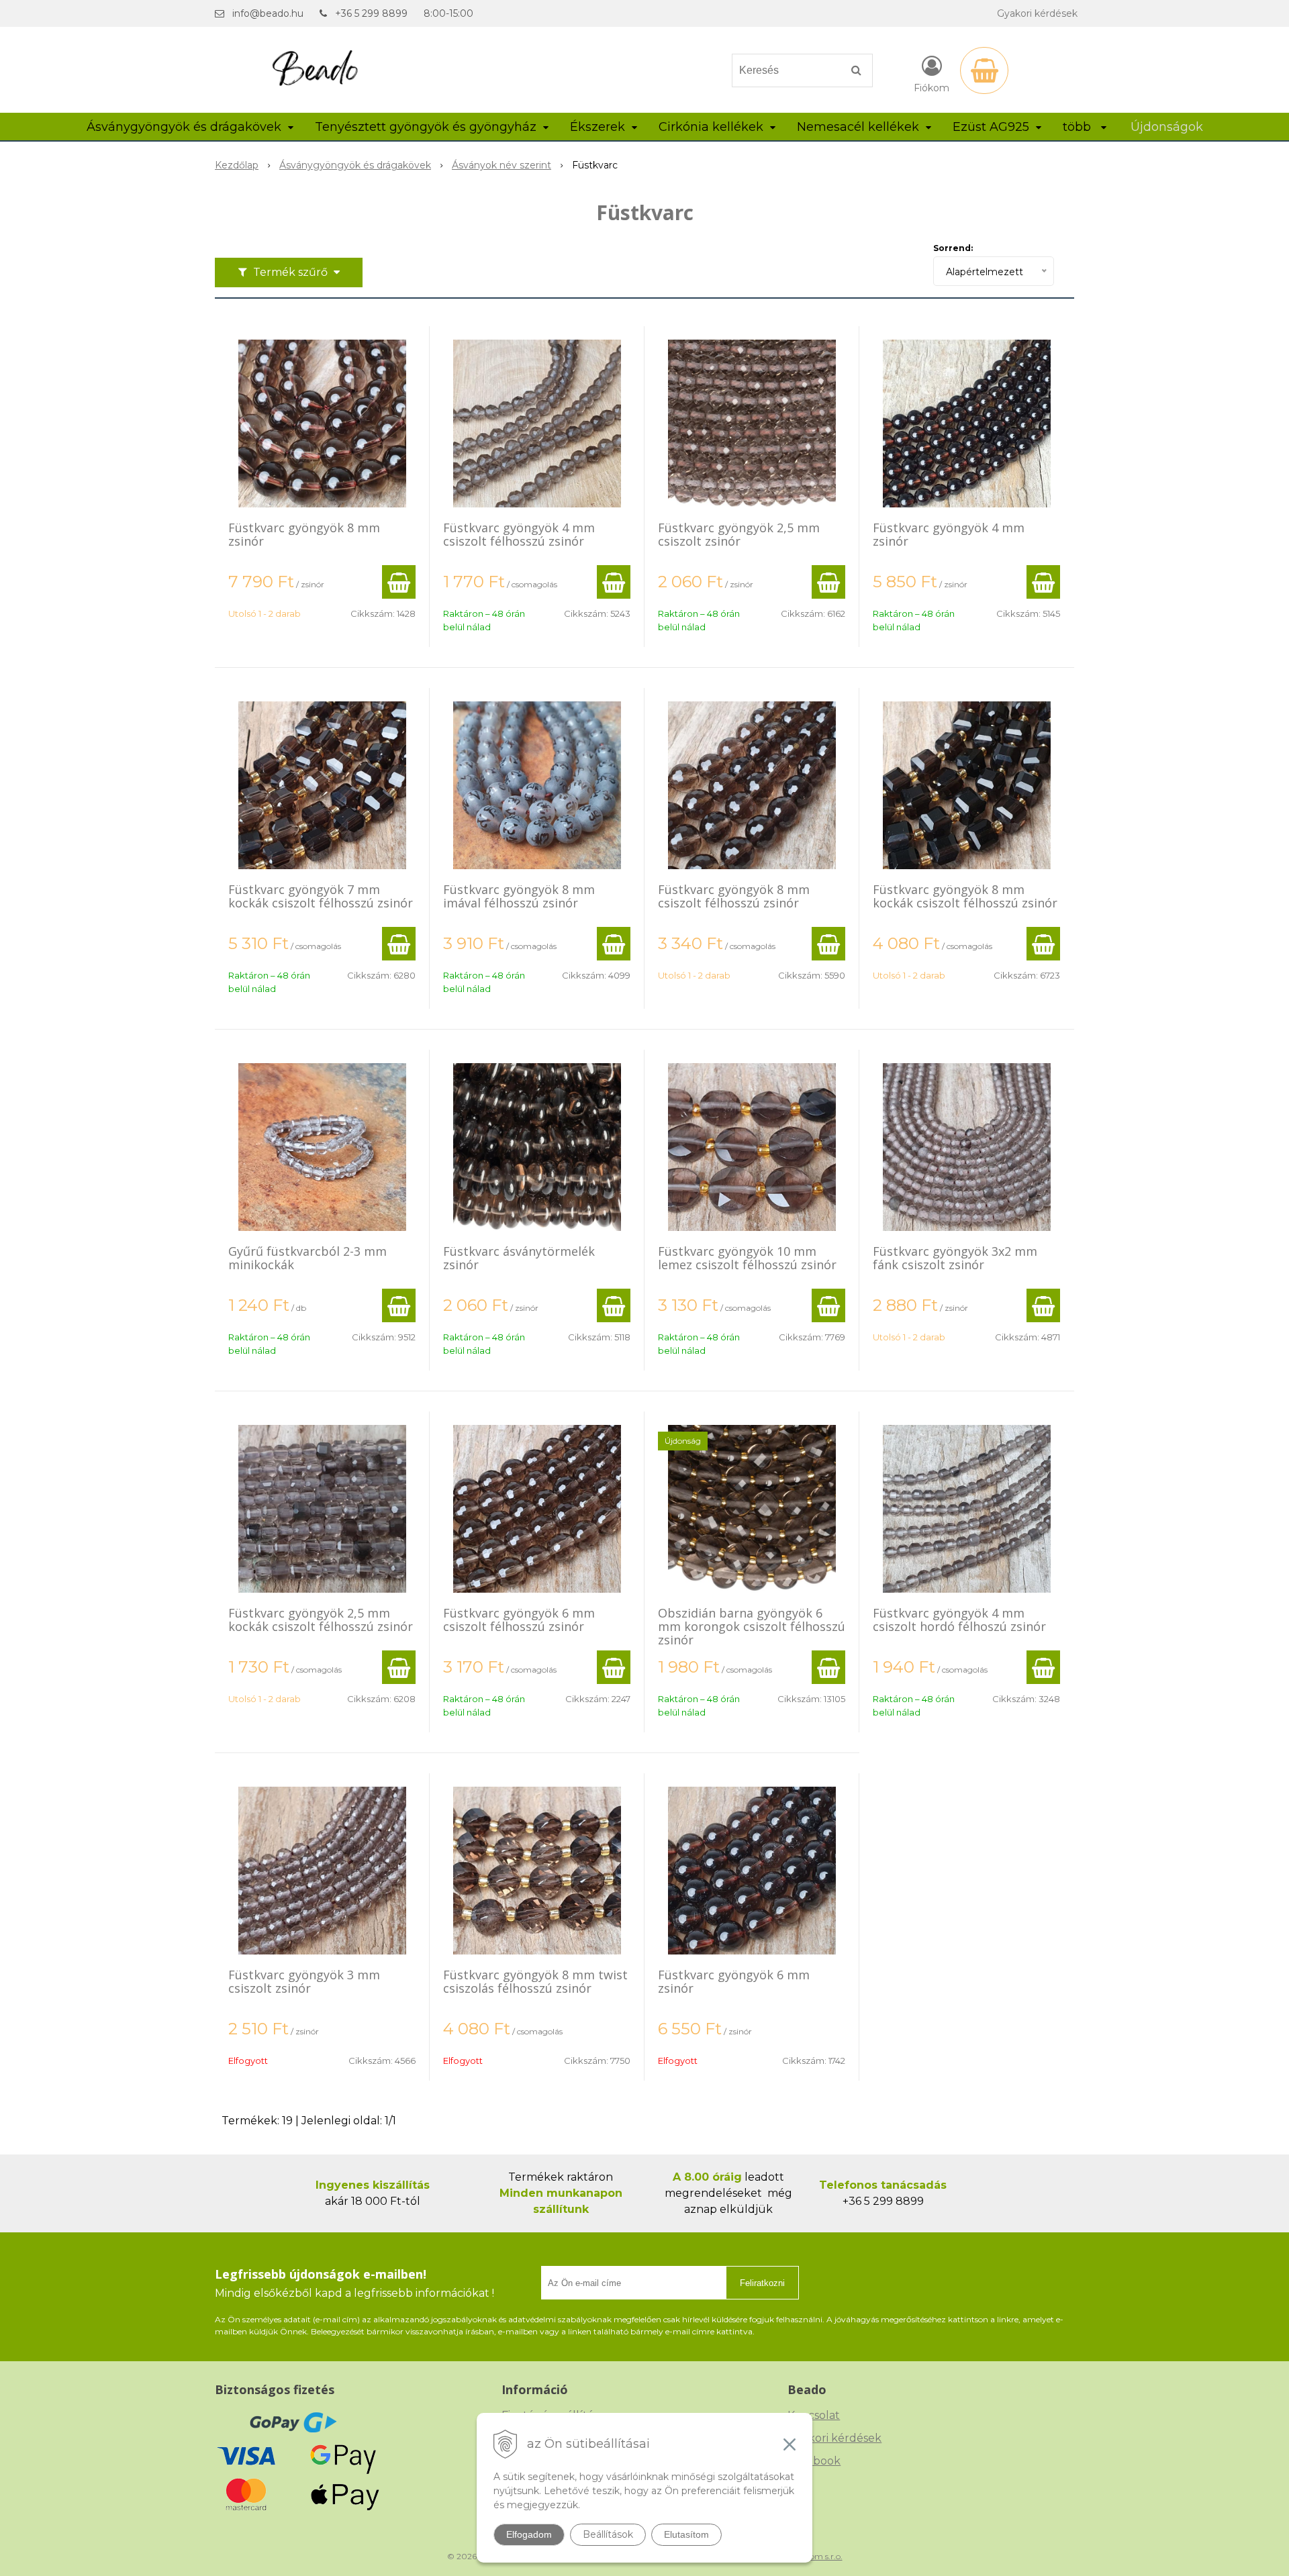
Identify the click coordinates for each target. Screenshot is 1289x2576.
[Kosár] (984, 70)
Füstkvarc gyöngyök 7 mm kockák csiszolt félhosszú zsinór (321, 896)
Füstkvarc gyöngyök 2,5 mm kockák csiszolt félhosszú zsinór (321, 1620)
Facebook (814, 2461)
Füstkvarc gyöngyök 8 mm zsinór (304, 534)
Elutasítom (686, 2534)
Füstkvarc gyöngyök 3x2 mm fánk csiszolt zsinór (955, 1258)
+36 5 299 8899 (371, 13)
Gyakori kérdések (1037, 13)
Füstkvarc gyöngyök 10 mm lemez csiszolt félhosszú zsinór (747, 1258)
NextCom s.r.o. (814, 2556)
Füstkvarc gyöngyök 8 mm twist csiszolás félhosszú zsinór (535, 1981)
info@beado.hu (268, 13)
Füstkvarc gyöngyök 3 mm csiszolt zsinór (304, 1981)
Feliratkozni (762, 2283)
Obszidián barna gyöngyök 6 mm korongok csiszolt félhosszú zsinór (752, 1626)
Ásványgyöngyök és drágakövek (355, 165)
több (1079, 127)
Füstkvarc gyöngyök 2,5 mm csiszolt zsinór (739, 534)
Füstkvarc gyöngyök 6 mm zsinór (734, 1981)
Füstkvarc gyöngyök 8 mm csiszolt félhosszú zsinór (734, 896)
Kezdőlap (237, 165)
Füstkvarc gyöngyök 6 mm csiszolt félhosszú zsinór (519, 1620)
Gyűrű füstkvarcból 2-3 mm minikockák (307, 1258)
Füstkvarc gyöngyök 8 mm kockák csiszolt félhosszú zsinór (965, 896)
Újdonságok (1167, 127)
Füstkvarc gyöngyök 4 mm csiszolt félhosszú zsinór (519, 534)
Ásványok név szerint (502, 165)
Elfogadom (529, 2534)
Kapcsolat (814, 2415)
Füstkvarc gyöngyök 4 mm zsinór (949, 534)
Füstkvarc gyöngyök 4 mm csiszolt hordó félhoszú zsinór (959, 1620)
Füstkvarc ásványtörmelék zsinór (519, 1258)
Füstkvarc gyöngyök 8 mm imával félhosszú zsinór (519, 896)
